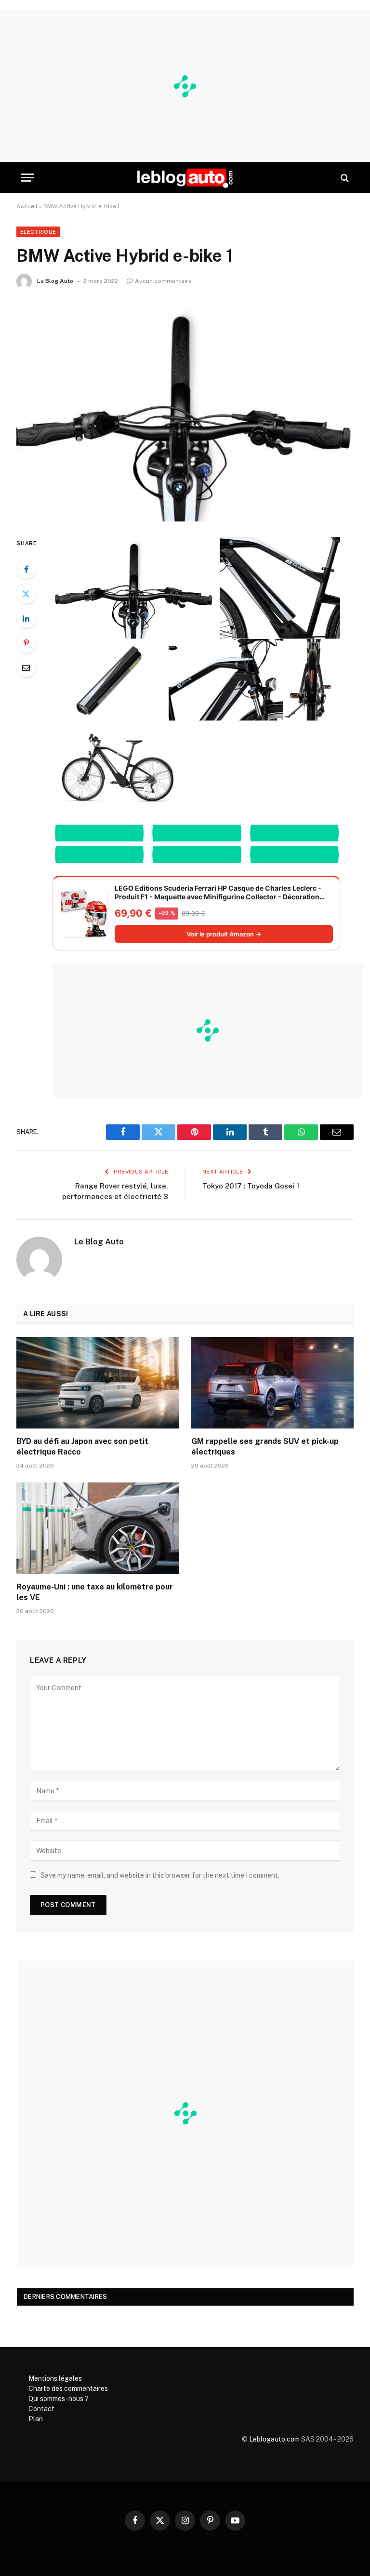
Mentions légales (55, 2378)
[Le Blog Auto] (185, 178)
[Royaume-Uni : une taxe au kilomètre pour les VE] (98, 1528)
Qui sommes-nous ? (59, 2399)
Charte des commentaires (68, 2389)
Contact (41, 2409)
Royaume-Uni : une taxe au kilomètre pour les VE (95, 1592)
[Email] (26, 667)
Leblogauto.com (274, 2439)
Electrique (38, 232)
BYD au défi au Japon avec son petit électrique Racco (82, 1447)
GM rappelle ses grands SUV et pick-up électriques (265, 1447)
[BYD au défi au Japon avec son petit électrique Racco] (98, 1383)
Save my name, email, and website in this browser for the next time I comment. (160, 1875)
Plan (36, 2419)
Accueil (27, 206)
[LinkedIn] (26, 618)
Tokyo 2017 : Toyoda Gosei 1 (251, 1186)
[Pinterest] (26, 643)
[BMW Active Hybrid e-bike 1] (185, 411)
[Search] (344, 178)
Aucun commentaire (163, 281)
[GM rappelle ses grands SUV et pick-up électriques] (272, 1383)
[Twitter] (26, 594)
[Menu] (27, 178)
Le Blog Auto (55, 281)
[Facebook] (26, 569)
